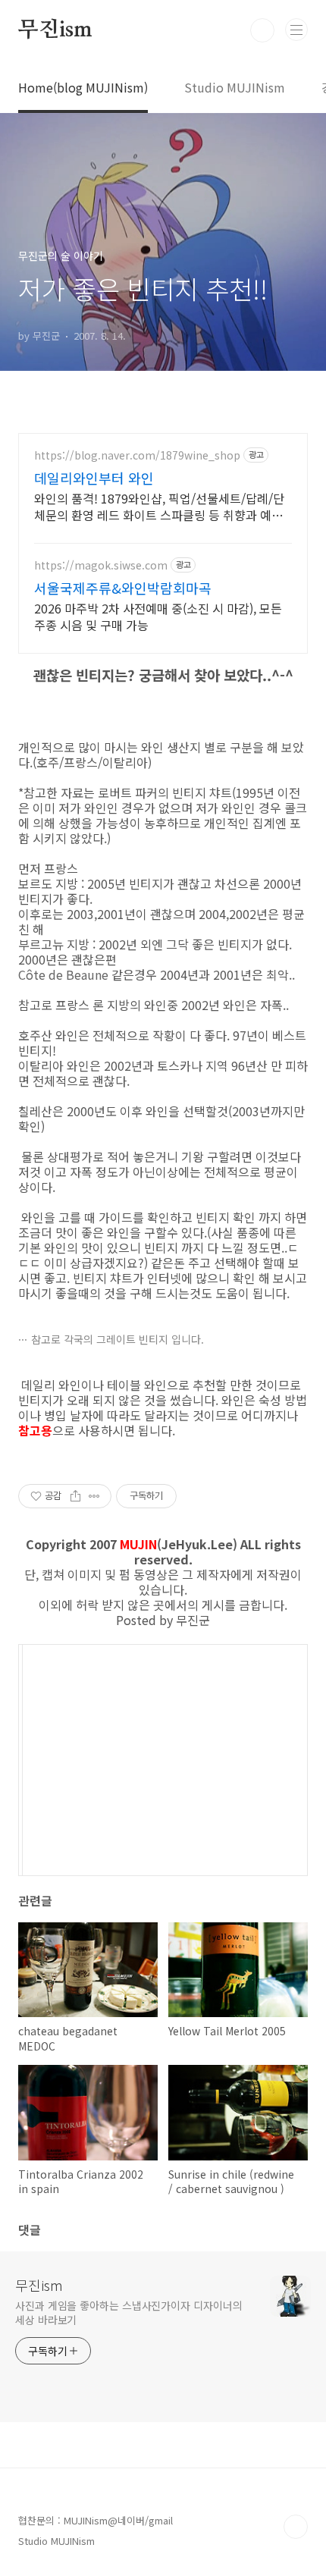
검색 (262, 30)
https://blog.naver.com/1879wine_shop (137, 455)
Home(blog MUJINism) (83, 87)
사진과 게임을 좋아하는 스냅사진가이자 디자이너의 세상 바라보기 (129, 2312)
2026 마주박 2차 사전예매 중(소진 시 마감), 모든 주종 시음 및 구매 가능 (158, 616)
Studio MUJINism (235, 87)
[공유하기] (75, 1496)
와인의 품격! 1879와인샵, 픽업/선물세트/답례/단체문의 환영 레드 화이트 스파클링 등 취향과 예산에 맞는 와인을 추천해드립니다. (159, 506)
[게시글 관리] (94, 1496)
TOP (296, 2527)
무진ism (55, 30)
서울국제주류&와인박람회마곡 (123, 588)
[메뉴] (296, 30)
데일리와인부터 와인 (94, 478)
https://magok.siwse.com (101, 565)
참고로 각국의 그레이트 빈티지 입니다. (118, 1339)
